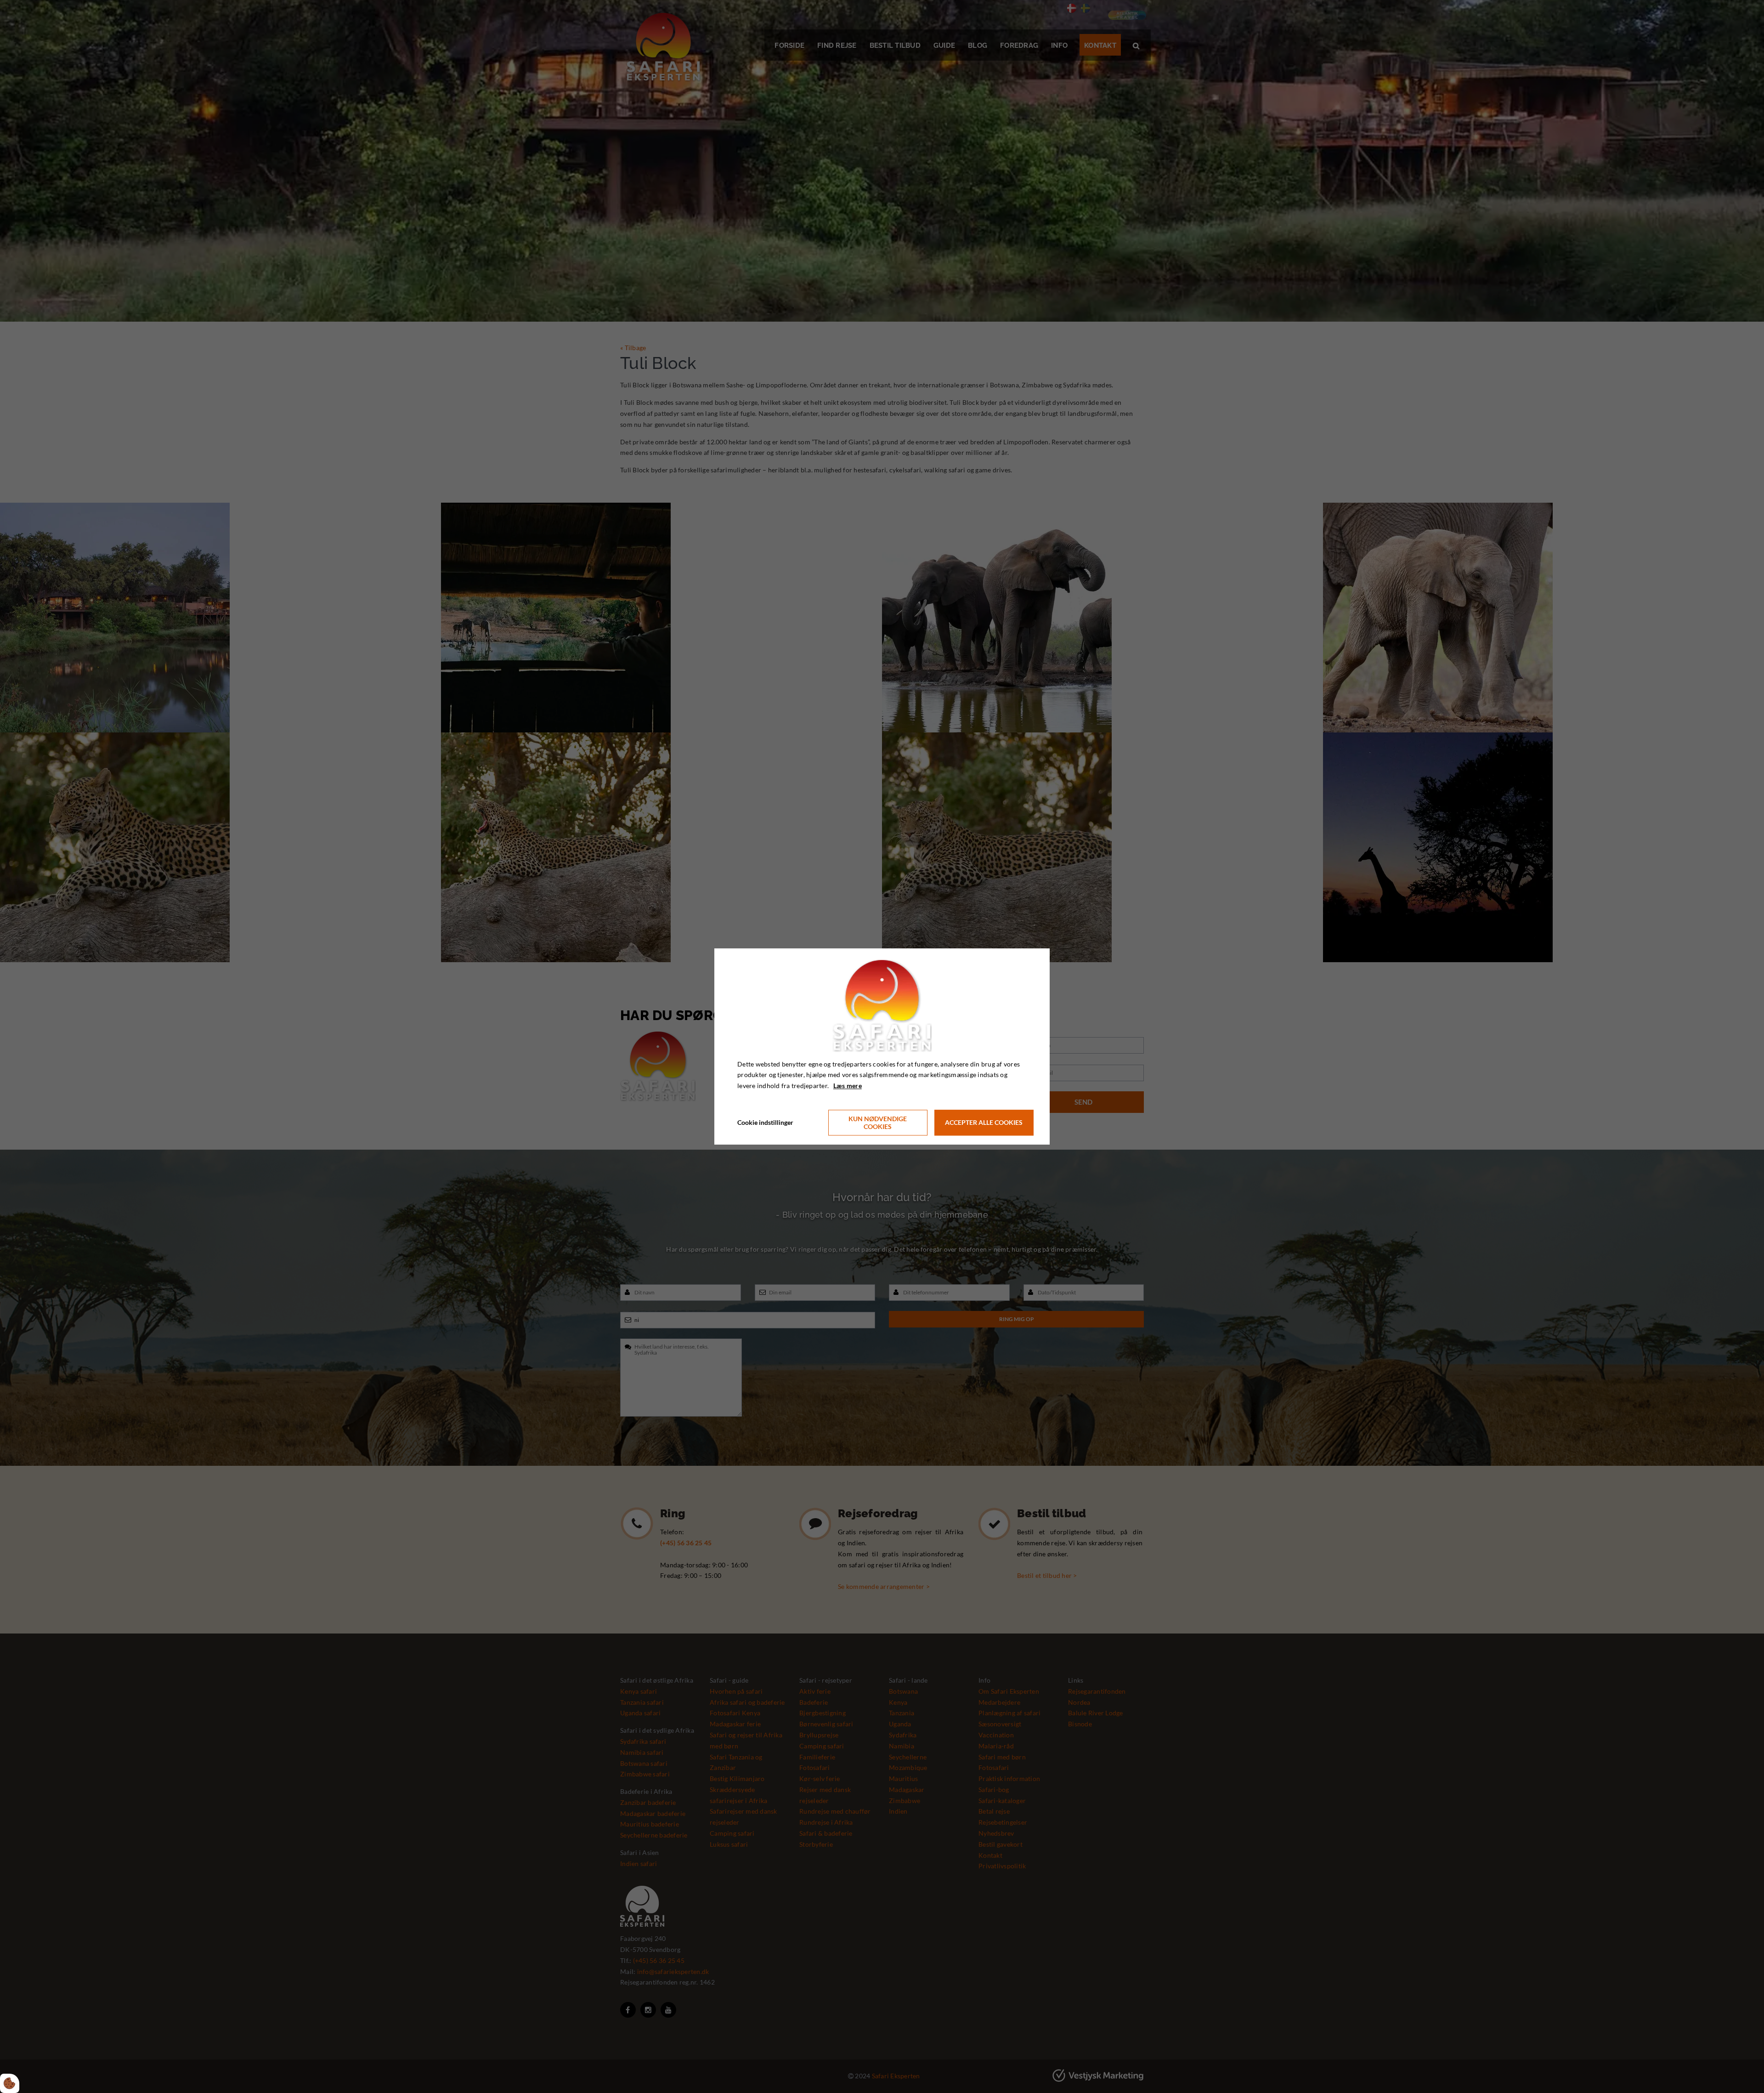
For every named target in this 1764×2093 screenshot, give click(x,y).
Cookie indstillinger (765, 1122)
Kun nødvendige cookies (878, 1123)
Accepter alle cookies (984, 1123)
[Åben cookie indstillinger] (10, 2083)
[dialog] (882, 1046)
